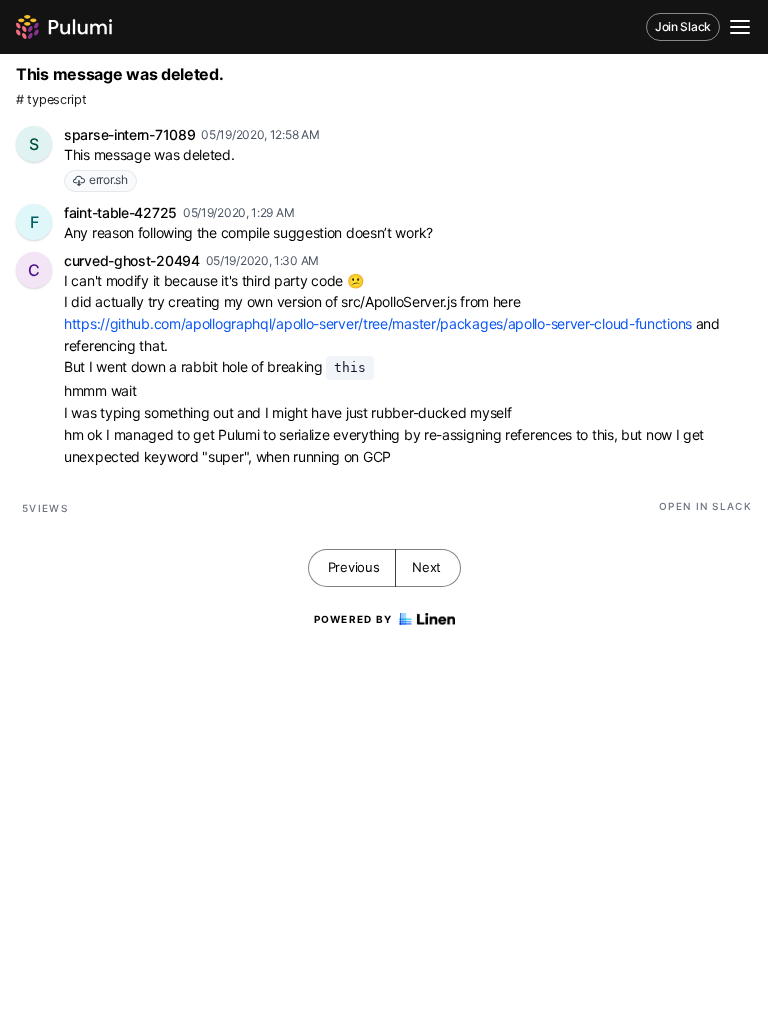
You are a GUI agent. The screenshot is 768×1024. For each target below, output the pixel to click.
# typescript (51, 99)
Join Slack (683, 26)
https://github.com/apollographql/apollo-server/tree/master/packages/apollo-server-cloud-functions (378, 323)
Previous (354, 567)
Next (426, 567)
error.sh (108, 179)
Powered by (353, 619)
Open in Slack (705, 506)
